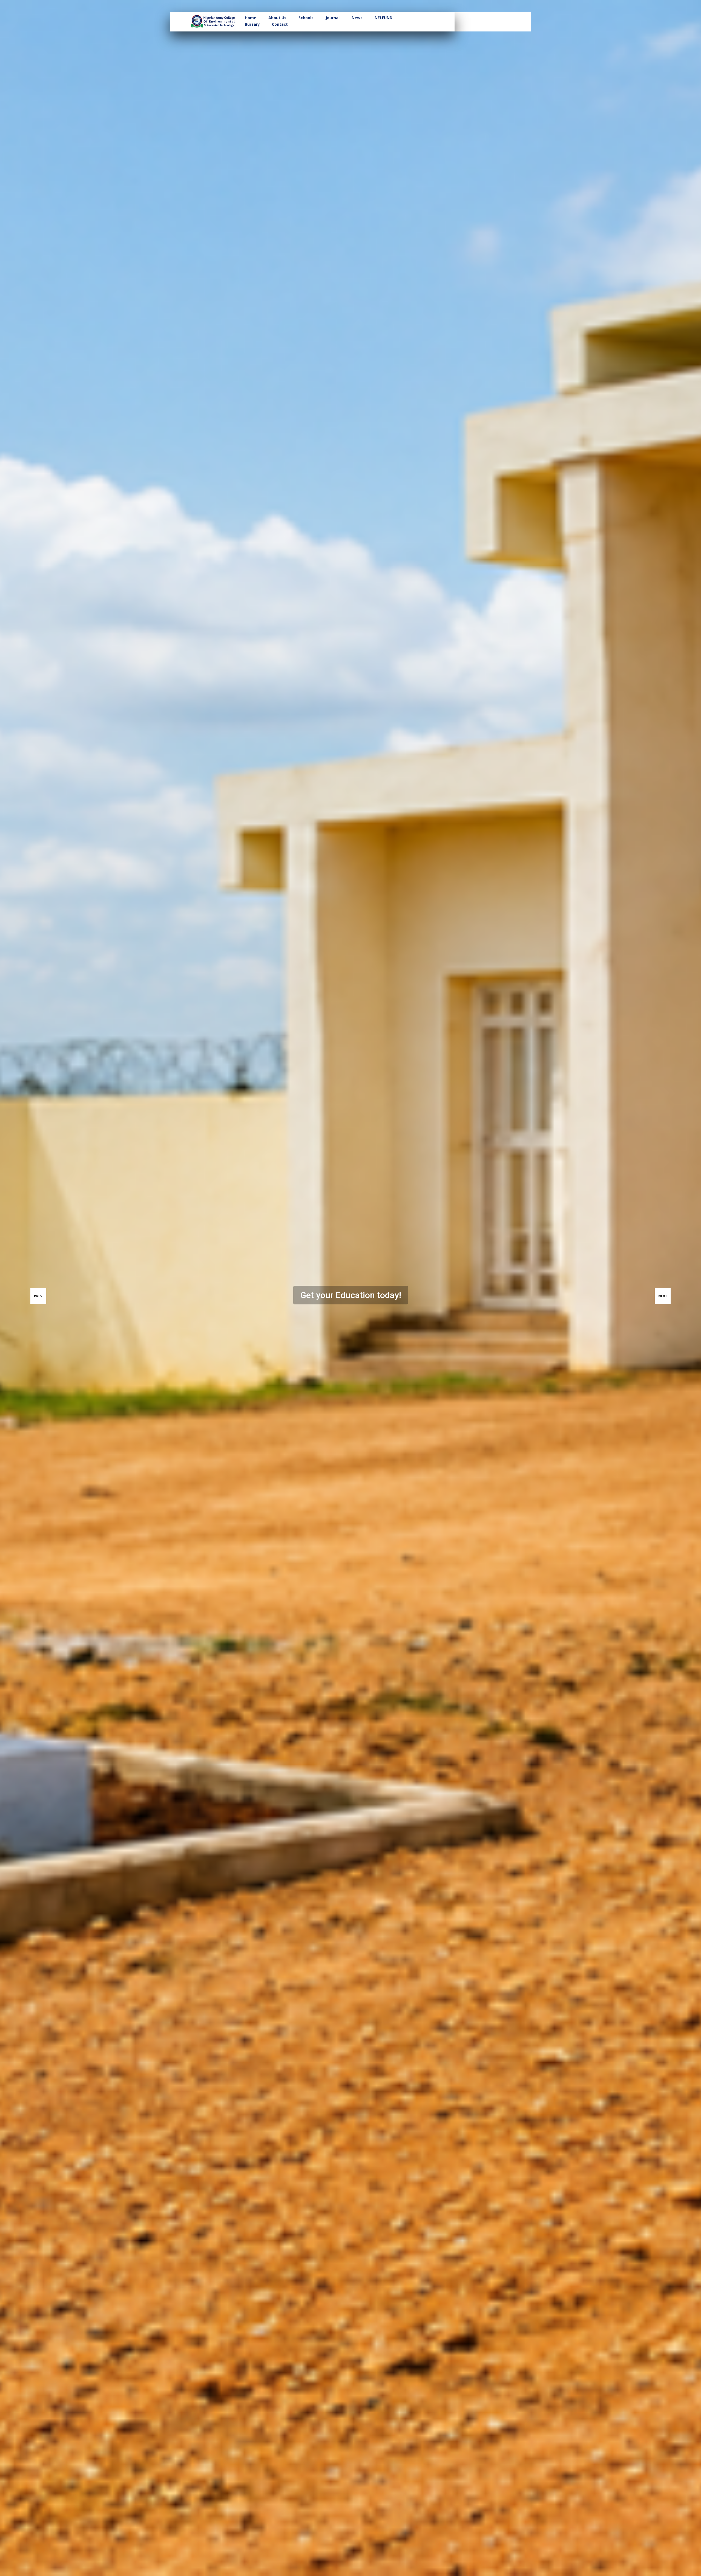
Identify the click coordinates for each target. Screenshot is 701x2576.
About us (277, 18)
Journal (333, 18)
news (357, 18)
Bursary (252, 24)
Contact (280, 24)
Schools (306, 18)
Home (251, 18)
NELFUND (383, 18)
